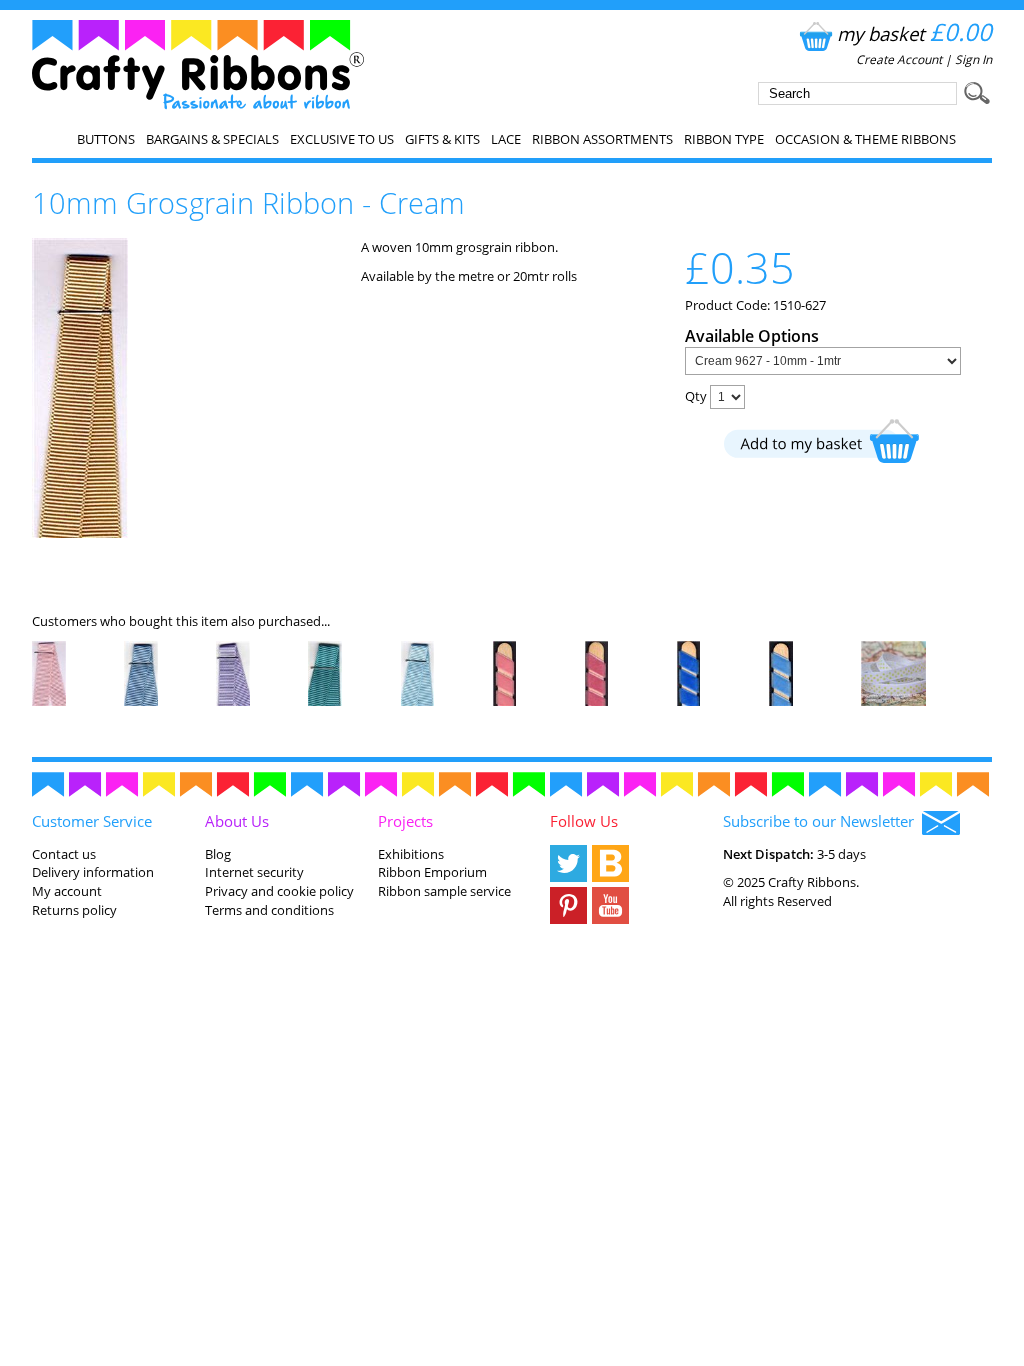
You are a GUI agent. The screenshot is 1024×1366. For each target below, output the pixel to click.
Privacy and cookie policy (279, 891)
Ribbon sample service (444, 891)
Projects (405, 821)
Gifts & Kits (442, 139)
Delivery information (93, 872)
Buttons (106, 139)
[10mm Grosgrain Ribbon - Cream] (80, 533)
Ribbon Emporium (432, 872)
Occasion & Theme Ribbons (865, 139)
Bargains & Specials (212, 139)
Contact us (64, 854)
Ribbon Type (724, 139)
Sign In (973, 59)
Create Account (899, 59)
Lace (506, 139)
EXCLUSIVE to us (342, 139)
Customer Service (92, 821)
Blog (218, 854)
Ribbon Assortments (602, 139)
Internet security (254, 872)
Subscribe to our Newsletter (822, 821)
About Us (237, 821)
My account (67, 891)
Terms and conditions (269, 910)
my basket (914, 33)
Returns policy (74, 910)
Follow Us (584, 821)
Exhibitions (411, 854)
